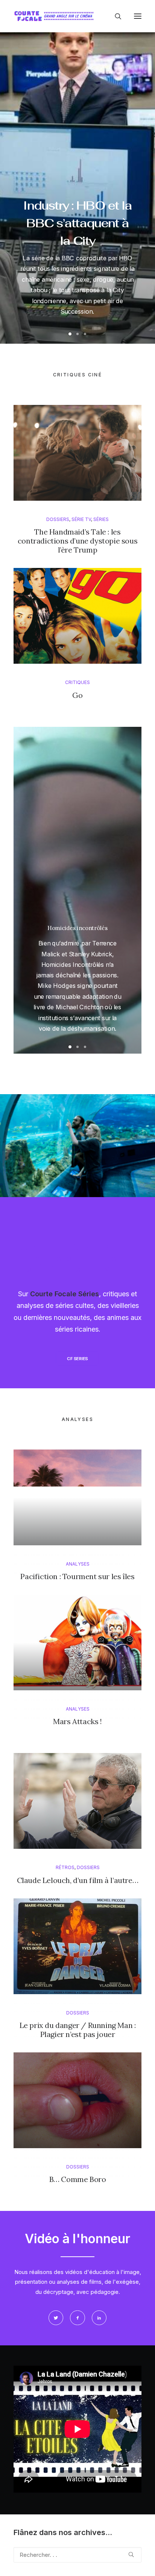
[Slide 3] (85, 334)
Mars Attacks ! (77, 1721)
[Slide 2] (77, 334)
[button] (138, 16)
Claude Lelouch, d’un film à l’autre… (78, 1880)
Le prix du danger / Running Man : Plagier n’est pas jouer (78, 2030)
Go (77, 695)
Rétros (65, 1867)
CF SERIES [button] (77, 1359)
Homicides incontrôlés (77, 928)
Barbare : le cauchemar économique (77, 189)
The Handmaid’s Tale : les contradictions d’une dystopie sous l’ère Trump (77, 541)
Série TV (81, 519)
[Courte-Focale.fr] (56, 16)
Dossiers (58, 519)
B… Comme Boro (78, 2179)
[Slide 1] (70, 334)
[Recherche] (115, 16)
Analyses (78, 1564)
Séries (101, 519)
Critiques (77, 682)
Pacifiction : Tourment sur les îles (77, 1576)
